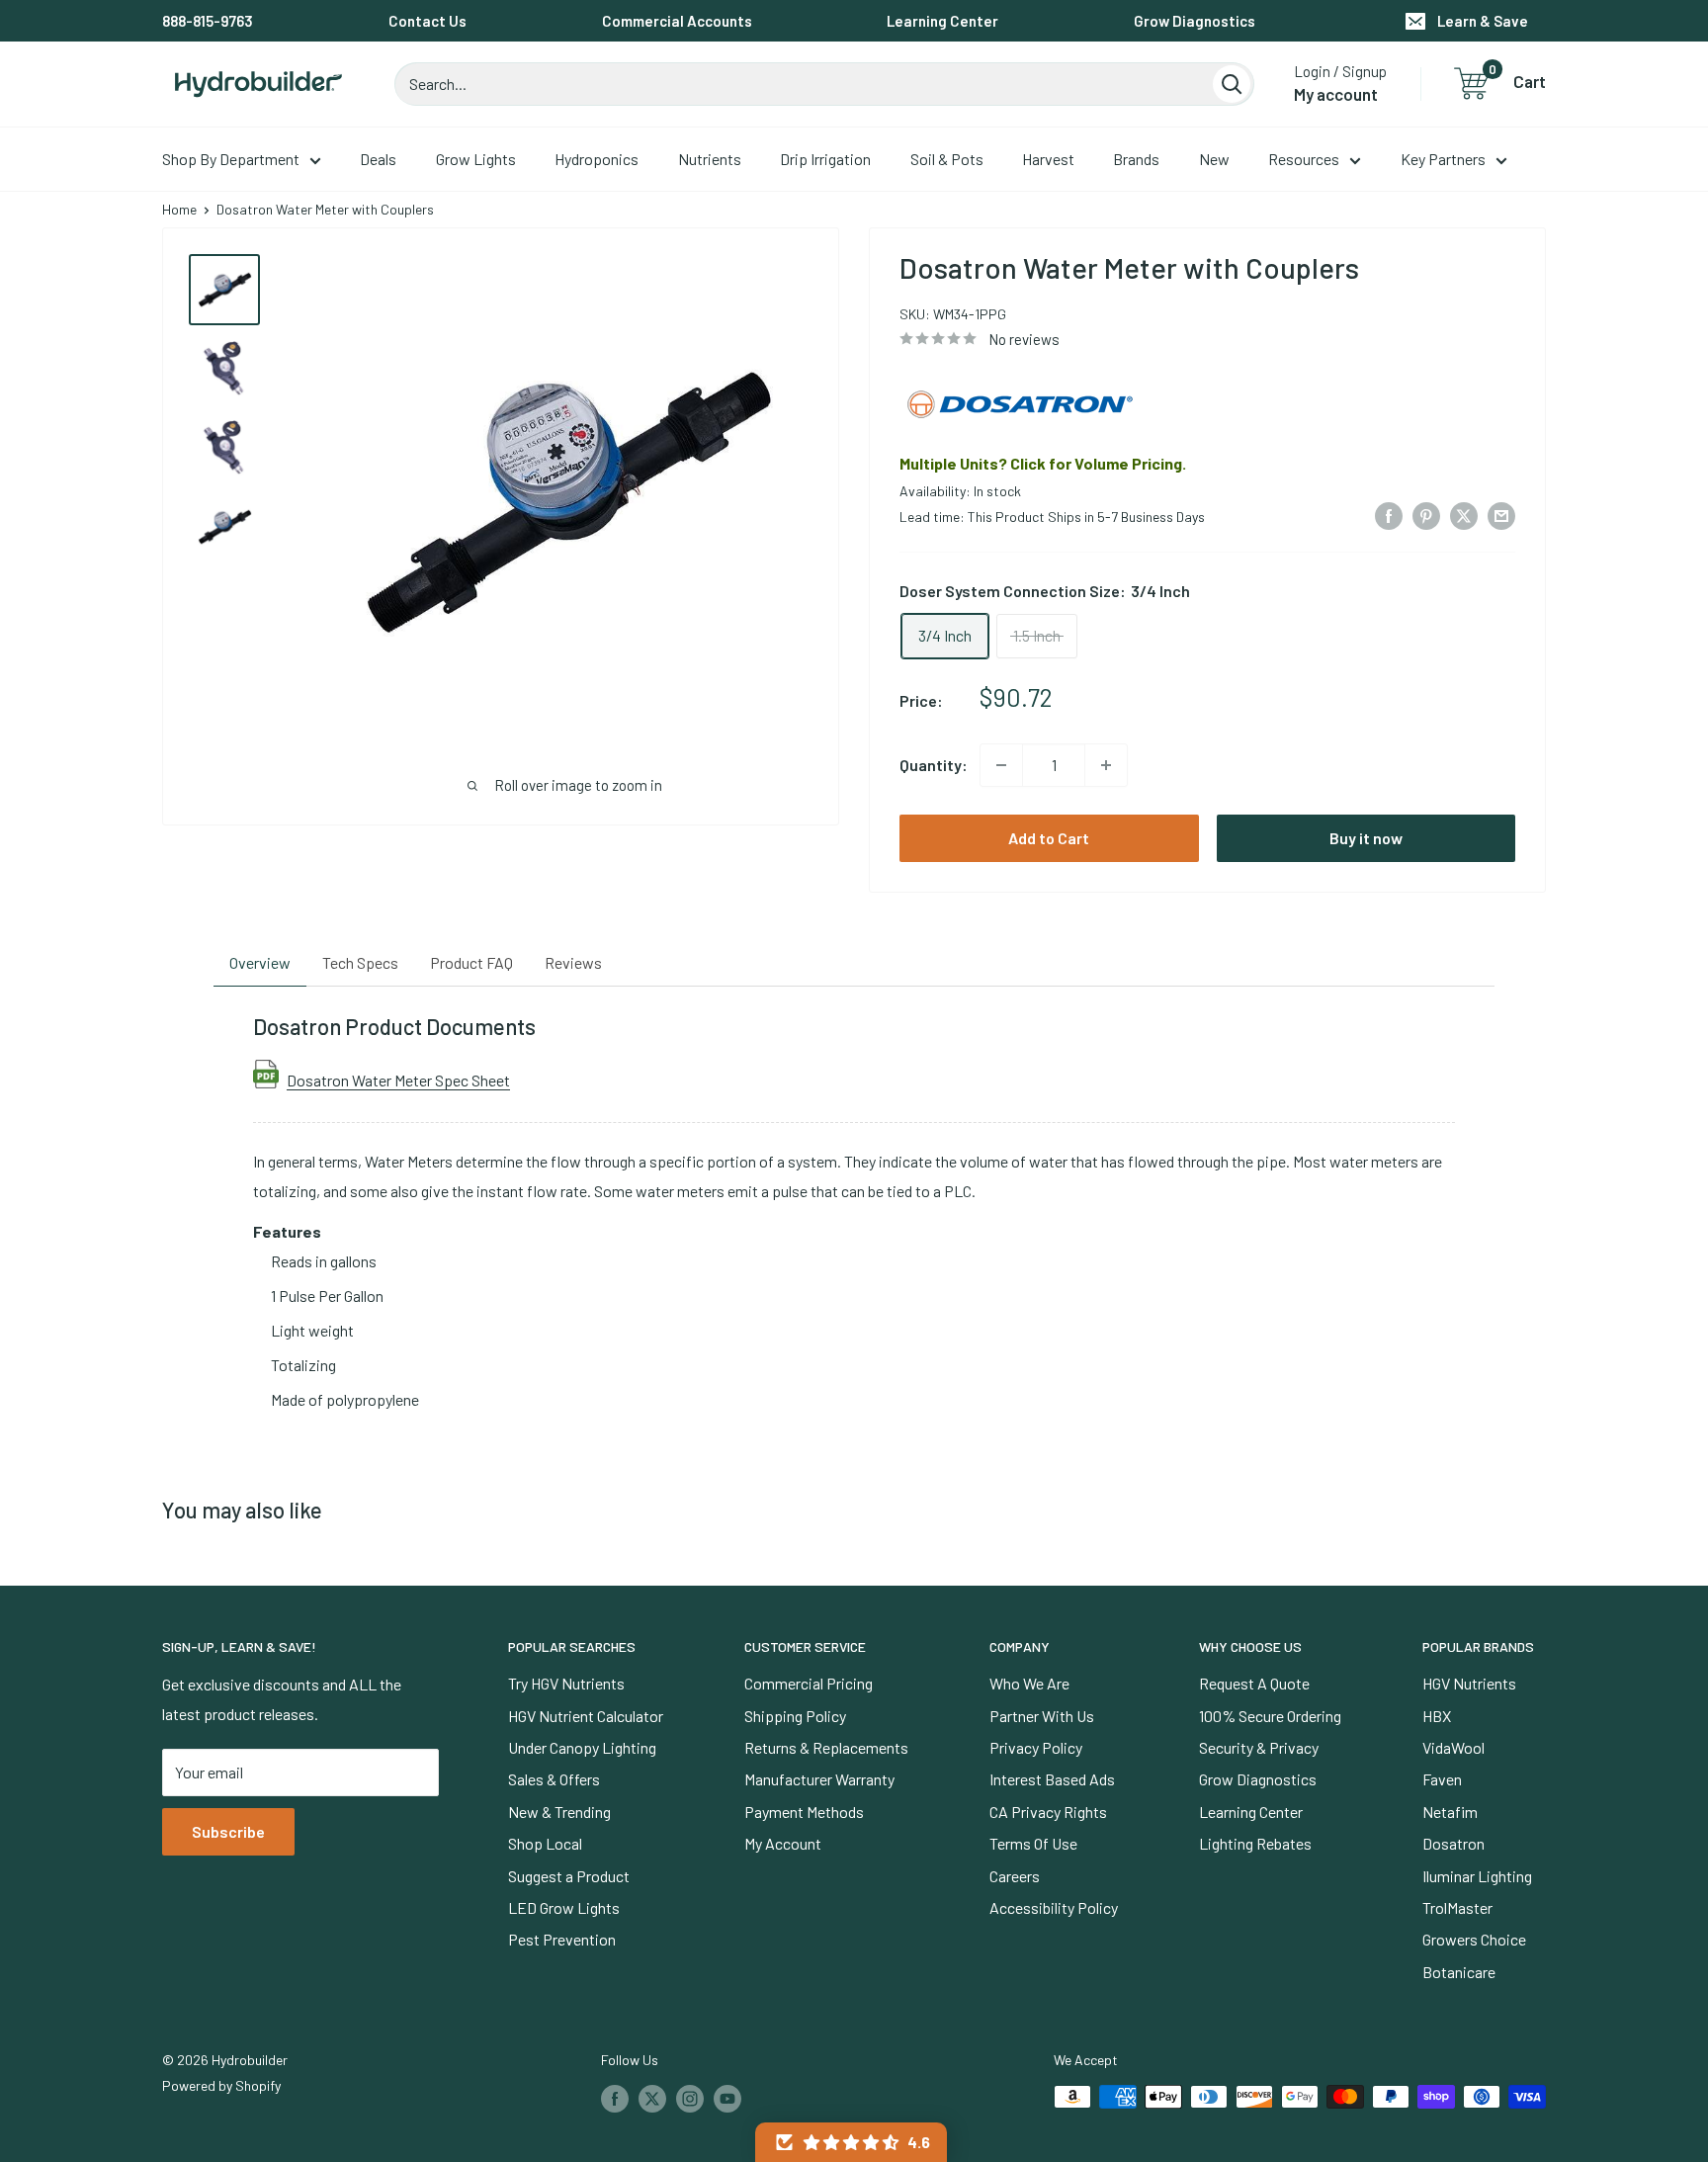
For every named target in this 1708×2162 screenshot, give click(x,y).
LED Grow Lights (564, 1907)
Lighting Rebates (1255, 1843)
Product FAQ (471, 962)
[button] (851, 2142)
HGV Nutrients (1469, 1683)
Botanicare (1459, 1972)
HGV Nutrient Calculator (586, 1716)
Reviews (573, 962)
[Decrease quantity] (1001, 765)
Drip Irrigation (825, 159)
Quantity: (934, 765)
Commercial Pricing (809, 1683)
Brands (1136, 159)
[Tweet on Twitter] (1464, 515)
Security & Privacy (1259, 1747)
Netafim (1450, 1812)
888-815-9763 (208, 21)
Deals (378, 159)
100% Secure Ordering (1270, 1716)
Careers (1015, 1876)
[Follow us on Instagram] (690, 2099)
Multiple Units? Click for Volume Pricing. (1043, 463)
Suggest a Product (569, 1876)
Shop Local (545, 1843)
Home (179, 209)
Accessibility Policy (1054, 1907)
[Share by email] (1501, 515)
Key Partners (1443, 159)
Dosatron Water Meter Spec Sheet (398, 1080)
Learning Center (942, 21)
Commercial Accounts (677, 21)
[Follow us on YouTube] (727, 2099)
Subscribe (228, 1831)
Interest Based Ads (1052, 1779)
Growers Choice (1474, 1939)
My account (1336, 94)
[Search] (1232, 84)
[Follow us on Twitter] (652, 2099)
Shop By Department (231, 159)
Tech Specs (360, 962)
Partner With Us (1042, 1716)
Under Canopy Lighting (582, 1747)
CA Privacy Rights (1048, 1812)
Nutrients (710, 159)
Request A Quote (1254, 1683)
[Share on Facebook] (1389, 515)
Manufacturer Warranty (819, 1779)
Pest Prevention (562, 1939)
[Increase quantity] (1106, 765)
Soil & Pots (947, 159)
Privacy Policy (1036, 1747)
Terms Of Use (1033, 1843)
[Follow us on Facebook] (615, 2099)
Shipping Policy (795, 1716)
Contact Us (427, 21)
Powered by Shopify (221, 2085)
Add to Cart (1049, 838)
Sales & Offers (554, 1779)
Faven (1442, 1779)
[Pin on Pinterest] (1426, 515)
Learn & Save (1483, 21)
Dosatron (1453, 1843)
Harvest (1048, 159)
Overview (260, 962)
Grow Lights (476, 159)
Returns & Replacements (826, 1747)
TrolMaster (1457, 1907)
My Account (783, 1843)
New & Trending (559, 1812)
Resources (1304, 159)
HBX (1437, 1716)
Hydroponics (597, 159)
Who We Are (1029, 1683)
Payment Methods (804, 1812)
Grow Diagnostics (1195, 21)
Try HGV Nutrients (566, 1683)
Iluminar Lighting (1477, 1876)
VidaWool (1453, 1747)
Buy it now (1366, 838)
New (1214, 159)
